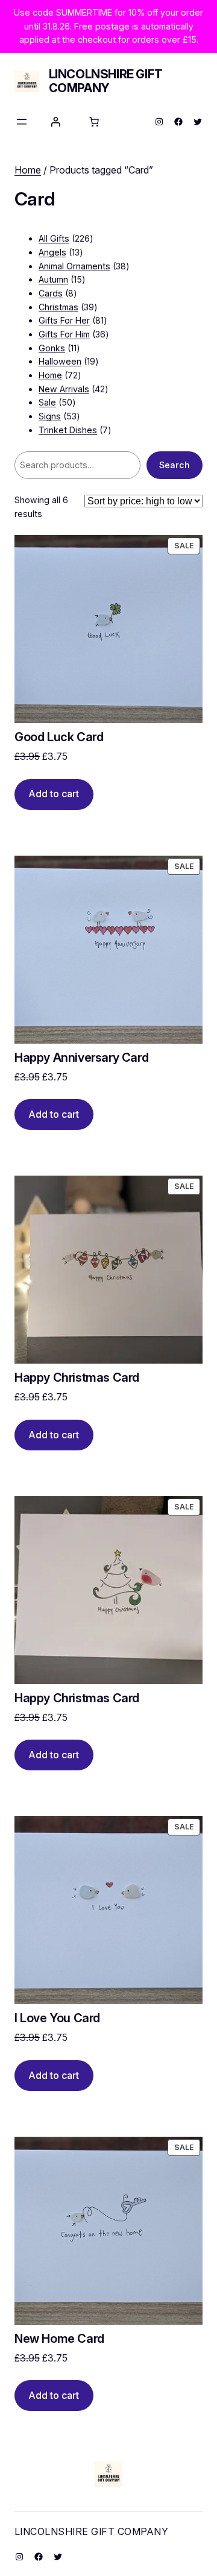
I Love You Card (57, 2018)
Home (28, 170)
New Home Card (59, 2339)
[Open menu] (22, 122)
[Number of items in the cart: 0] (94, 122)
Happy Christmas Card (77, 1378)
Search (175, 465)
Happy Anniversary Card (81, 1058)
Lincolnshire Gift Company (106, 81)
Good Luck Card (59, 737)
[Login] (55, 122)
